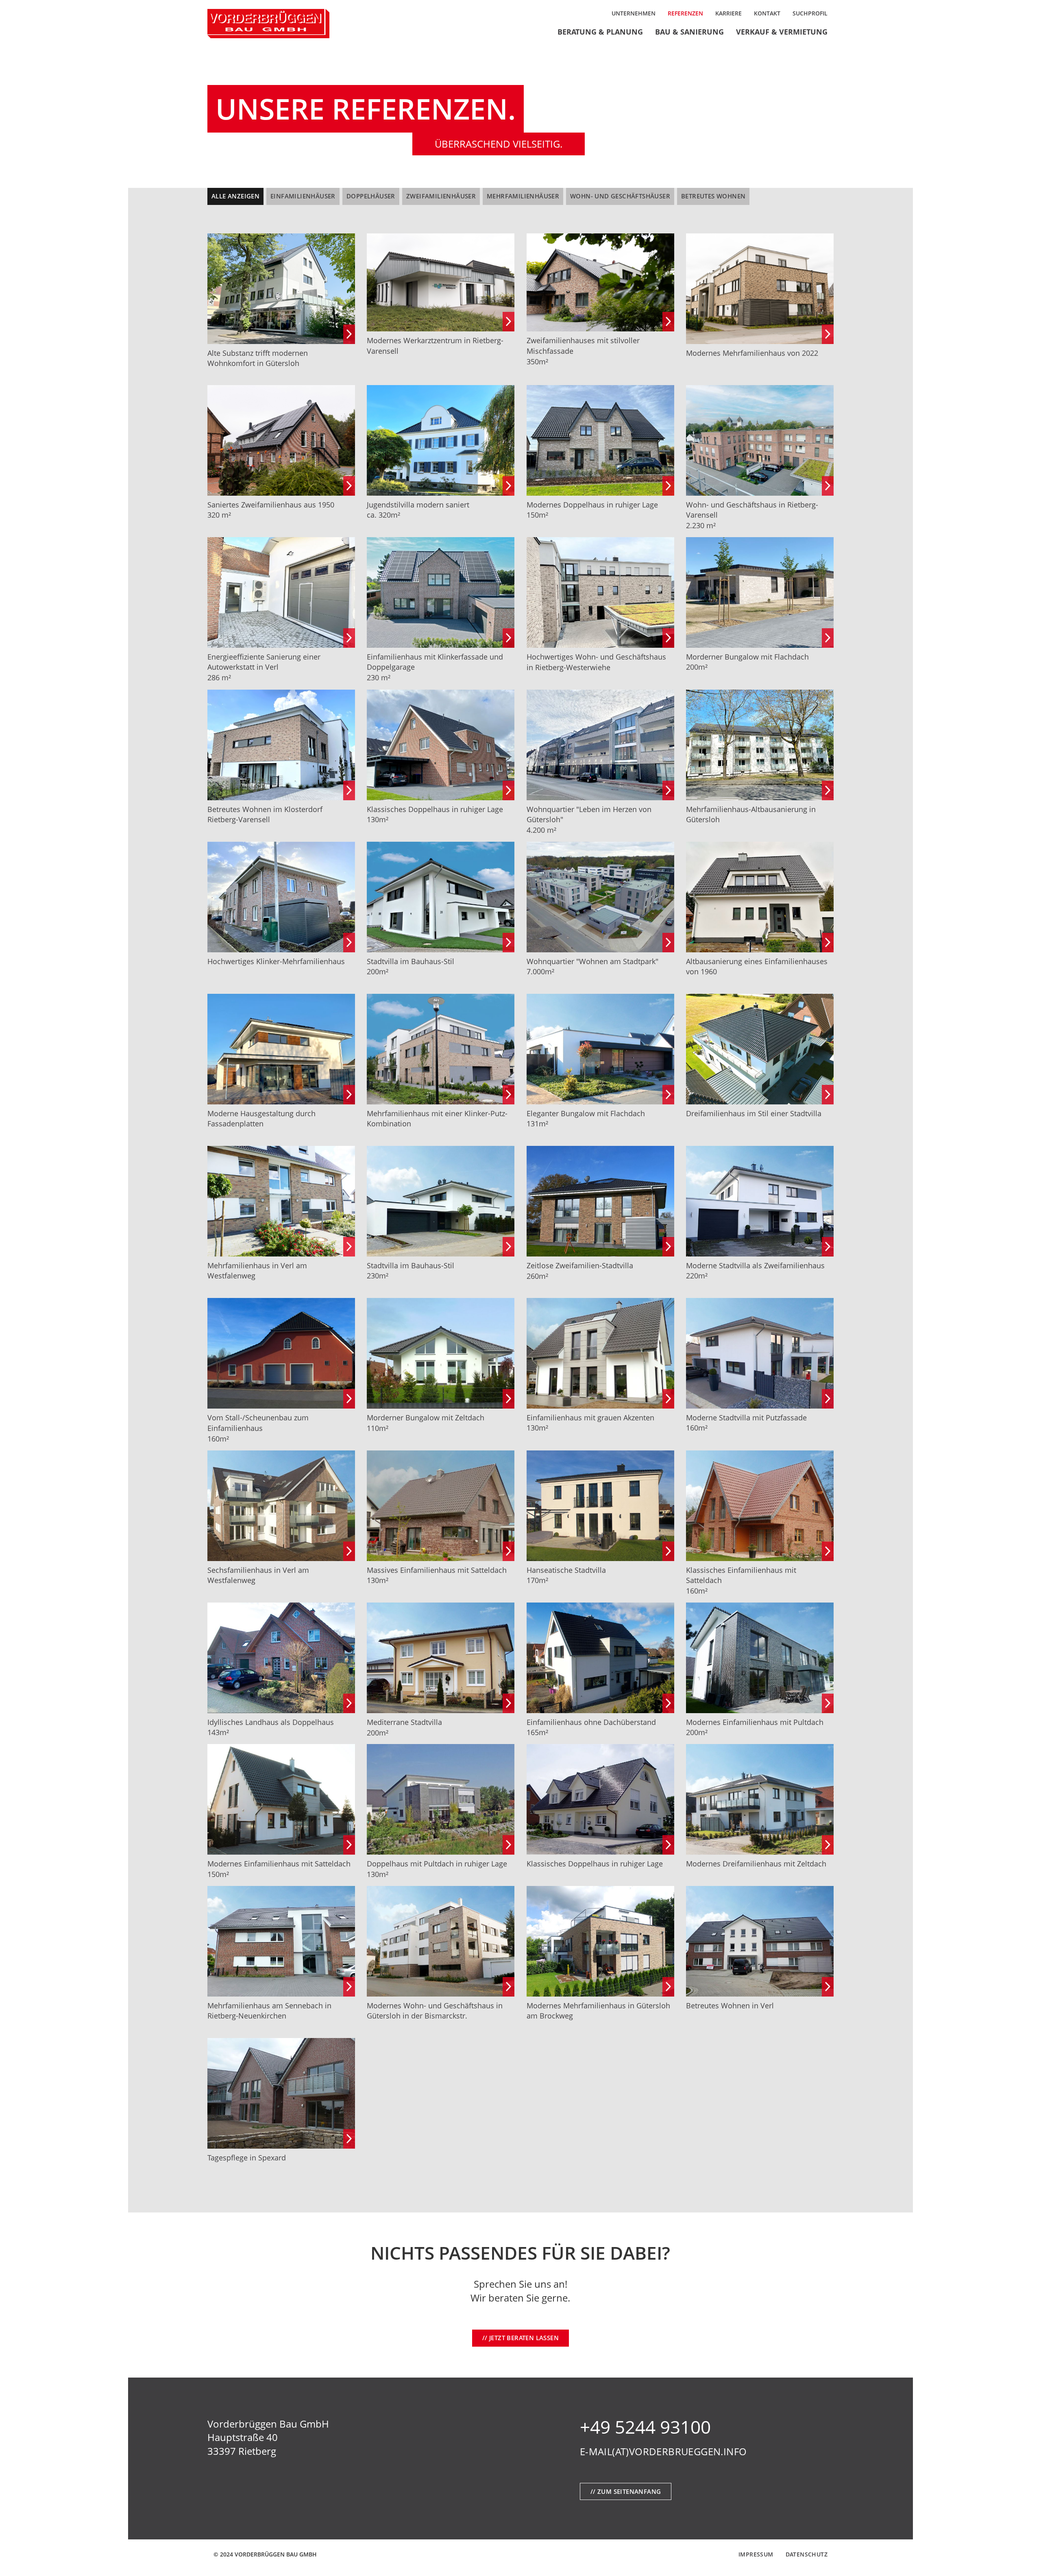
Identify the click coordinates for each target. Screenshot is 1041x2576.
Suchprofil (810, 13)
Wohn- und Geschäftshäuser (620, 196)
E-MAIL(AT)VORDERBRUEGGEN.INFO (663, 2451)
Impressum (756, 2554)
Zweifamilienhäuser (441, 196)
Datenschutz (807, 2554)
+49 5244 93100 (645, 2427)
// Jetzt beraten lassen (520, 2338)
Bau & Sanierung (689, 32)
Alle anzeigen (235, 196)
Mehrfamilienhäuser (523, 196)
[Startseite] (281, 24)
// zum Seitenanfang (626, 2491)
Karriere (728, 13)
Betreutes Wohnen (713, 196)
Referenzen (685, 13)
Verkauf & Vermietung (782, 32)
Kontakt (767, 13)
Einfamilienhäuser (303, 196)
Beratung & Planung (600, 32)
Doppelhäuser (371, 196)
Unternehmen (634, 13)
